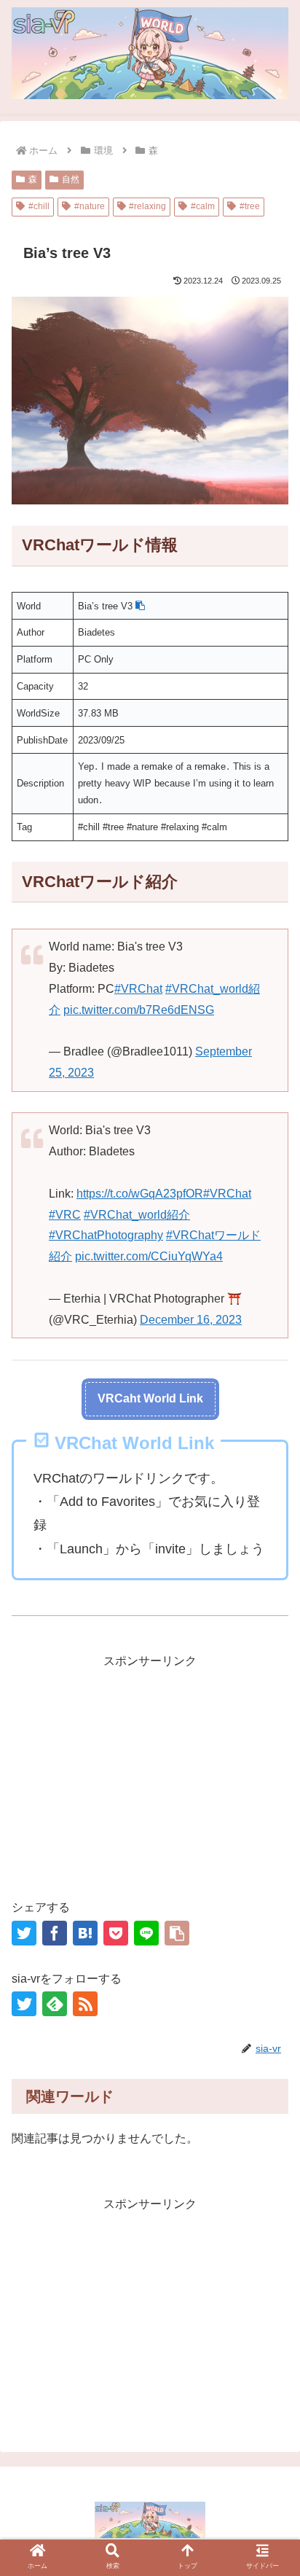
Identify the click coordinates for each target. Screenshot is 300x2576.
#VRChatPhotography (106, 1235)
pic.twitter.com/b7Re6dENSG (139, 1010)
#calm (203, 206)
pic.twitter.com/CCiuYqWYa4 (149, 1256)
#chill (39, 206)
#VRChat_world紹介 (137, 1215)
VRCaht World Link (150, 1398)
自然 (71, 179)
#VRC (65, 1215)
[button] (140, 606)
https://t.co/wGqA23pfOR (140, 1194)
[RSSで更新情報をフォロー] (85, 2004)
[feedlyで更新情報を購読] (55, 2004)
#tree (250, 206)
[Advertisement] (150, 1774)
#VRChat (138, 989)
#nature (90, 206)
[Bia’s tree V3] (85, 1933)
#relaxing (147, 206)
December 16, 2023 (191, 1320)
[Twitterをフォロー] (24, 2004)
